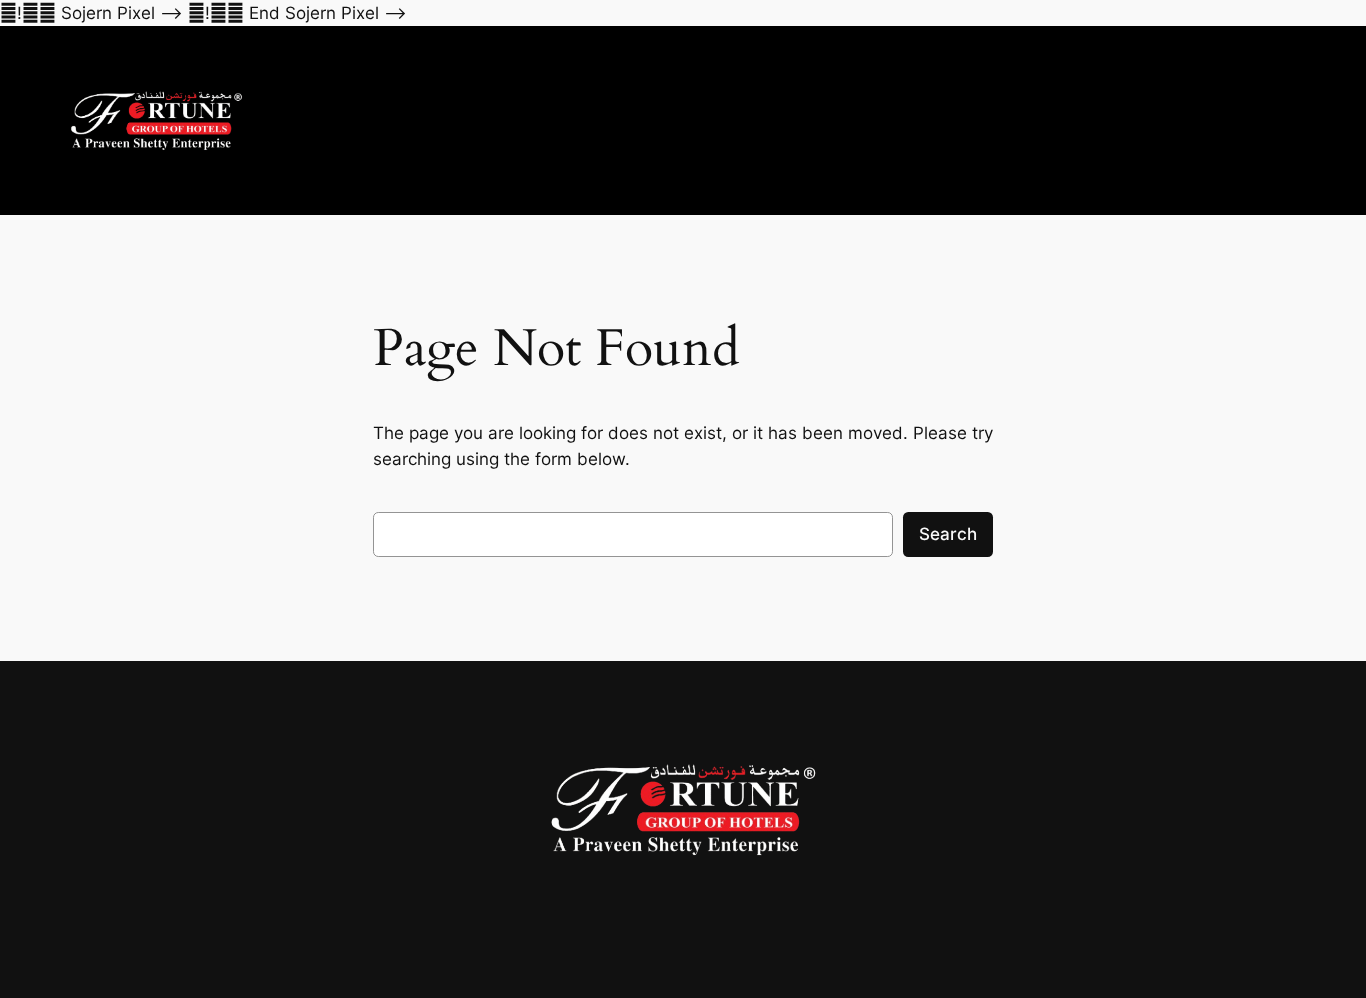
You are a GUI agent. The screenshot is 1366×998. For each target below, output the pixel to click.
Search (948, 534)
